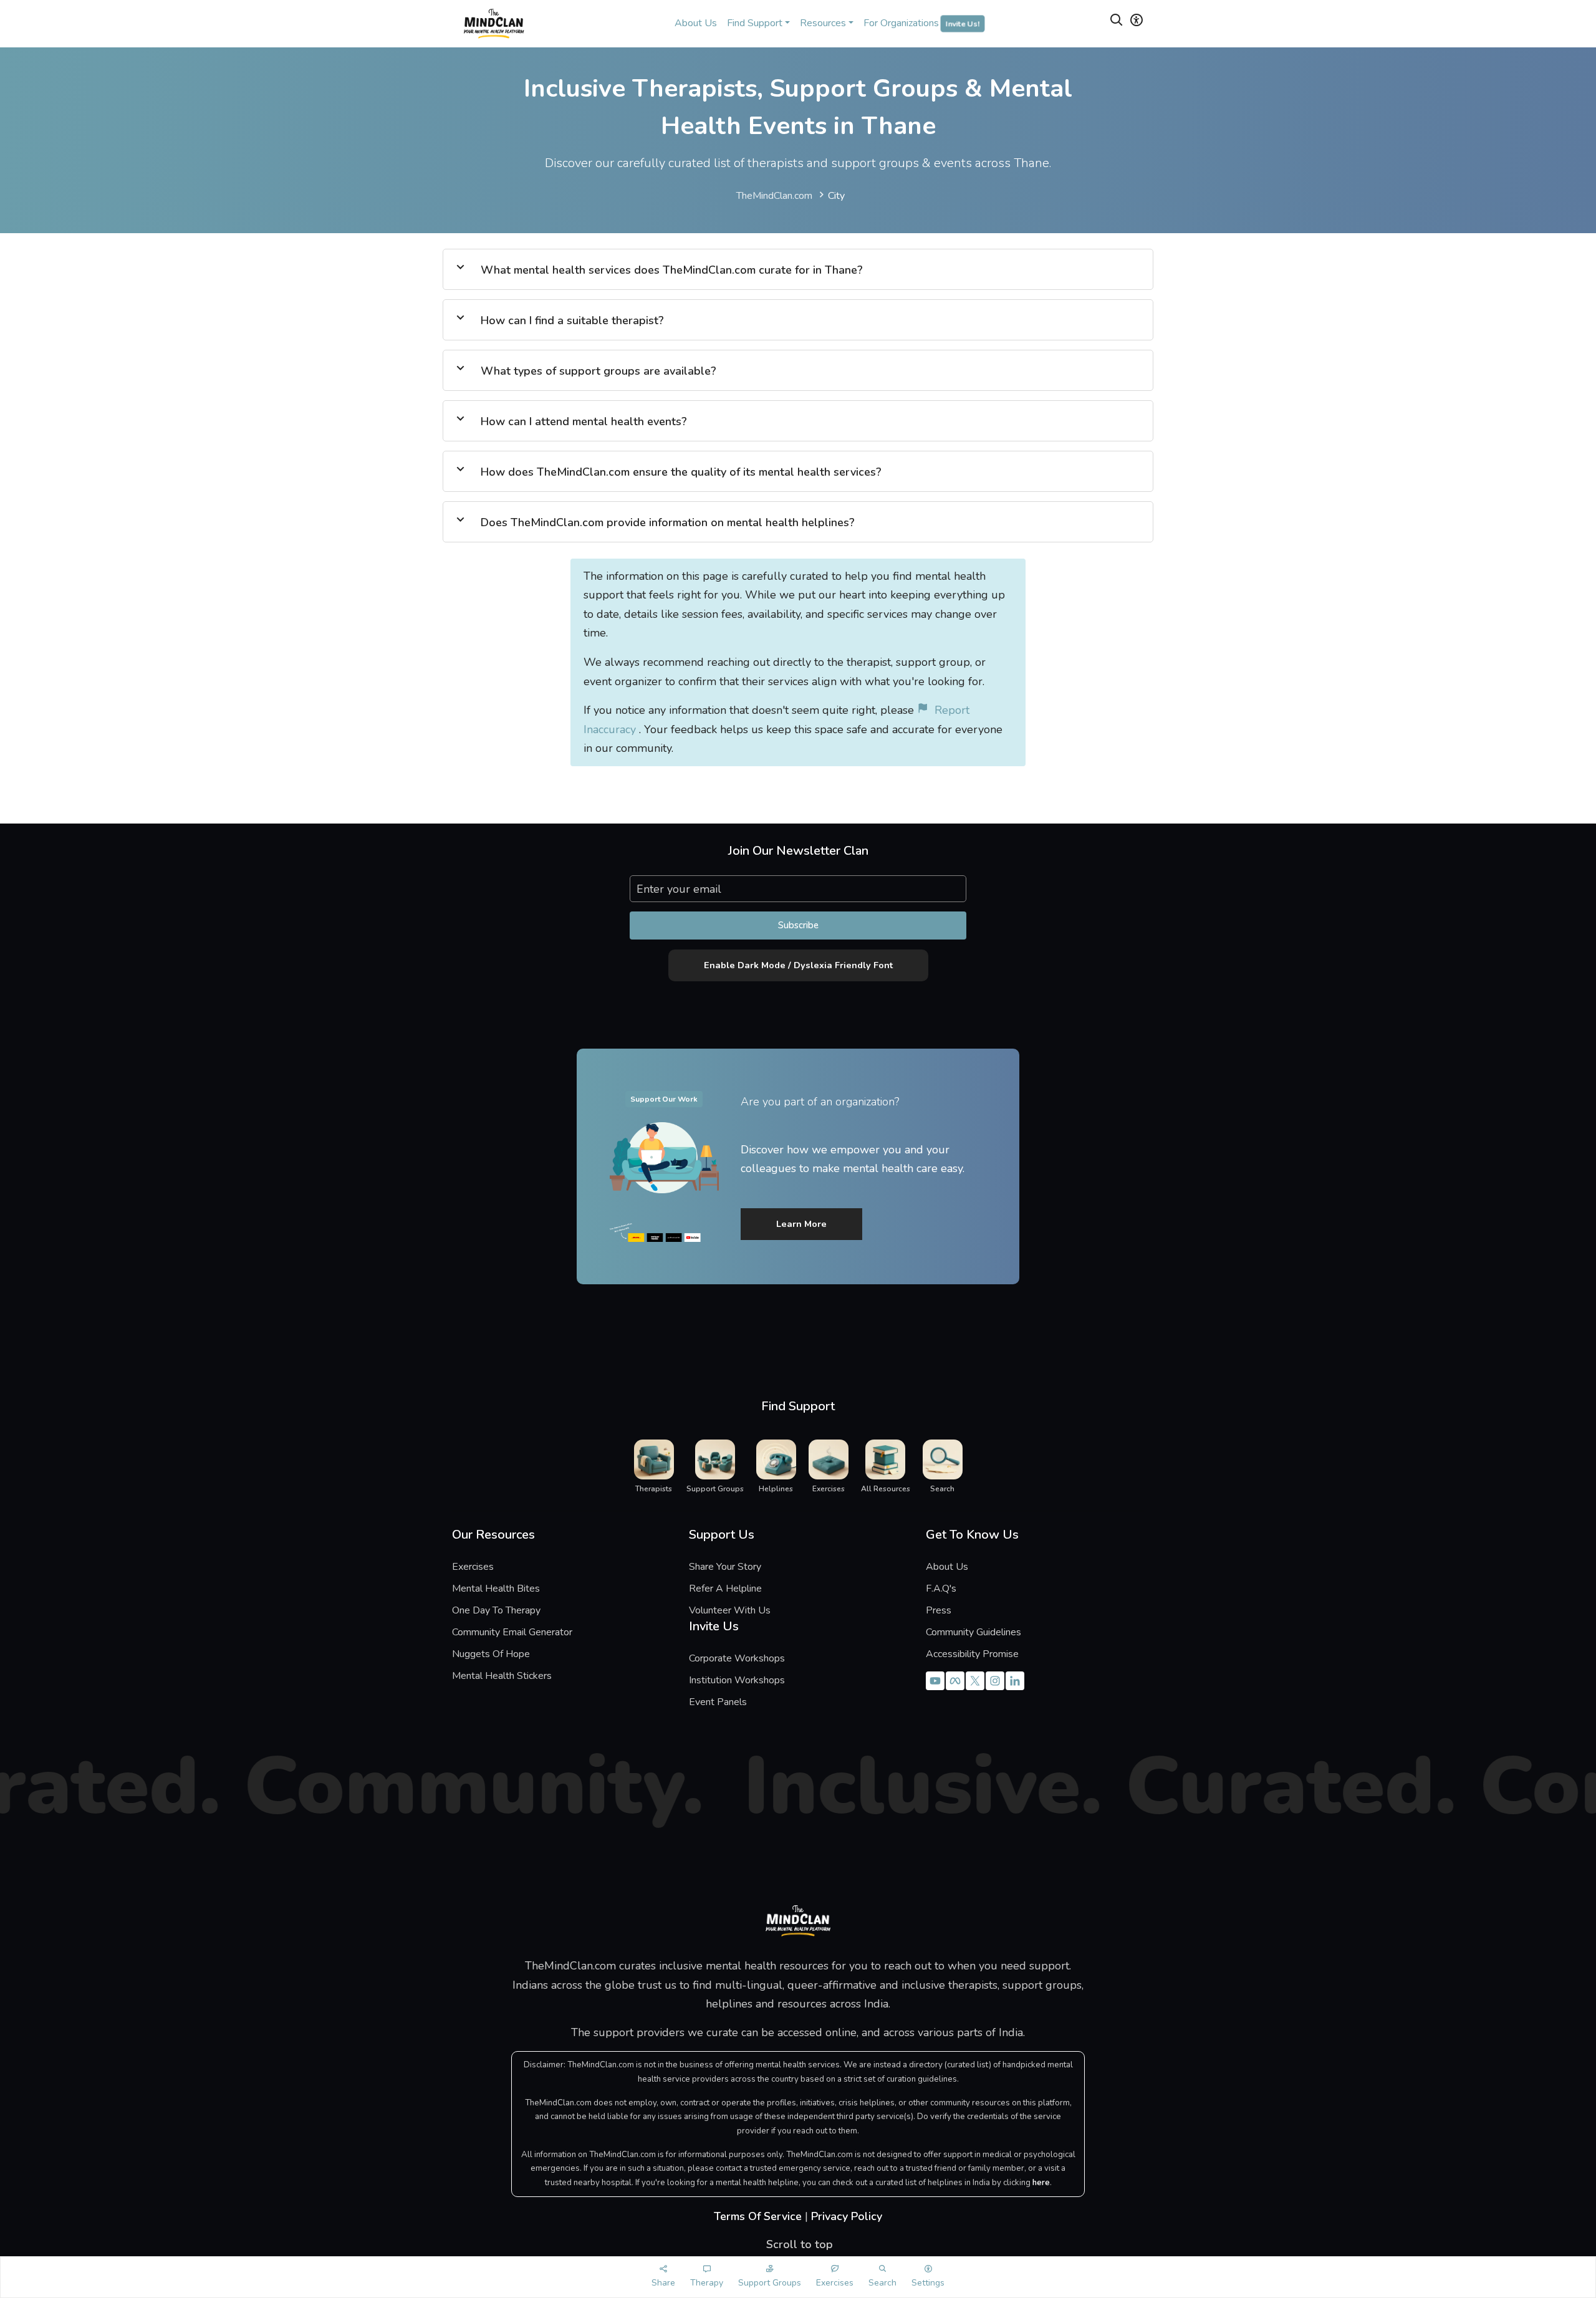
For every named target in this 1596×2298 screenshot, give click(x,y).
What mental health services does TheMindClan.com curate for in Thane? (672, 270)
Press (939, 1610)
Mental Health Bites (496, 1589)
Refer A (734, 1589)
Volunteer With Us (730, 1610)
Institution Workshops (737, 1680)
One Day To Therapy (496, 1610)
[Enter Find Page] (1117, 22)
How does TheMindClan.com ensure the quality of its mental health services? (681, 472)
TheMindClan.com (774, 196)
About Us (696, 23)
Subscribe (798, 925)
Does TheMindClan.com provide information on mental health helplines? (668, 522)
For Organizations (921, 23)
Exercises (473, 1567)
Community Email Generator (512, 1632)
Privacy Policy (847, 2216)
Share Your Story (725, 1567)
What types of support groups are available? (598, 371)
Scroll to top (798, 2244)
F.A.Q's (941, 1589)
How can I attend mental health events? (584, 421)
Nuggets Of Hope (491, 1654)
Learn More (801, 1224)
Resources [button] (823, 23)
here (1041, 2183)
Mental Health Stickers (502, 1676)
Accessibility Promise (972, 1654)
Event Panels (718, 1702)
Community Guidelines (973, 1632)
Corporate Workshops (737, 1658)
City (836, 196)
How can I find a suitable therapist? (572, 320)
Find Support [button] (755, 23)
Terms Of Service (758, 2216)
